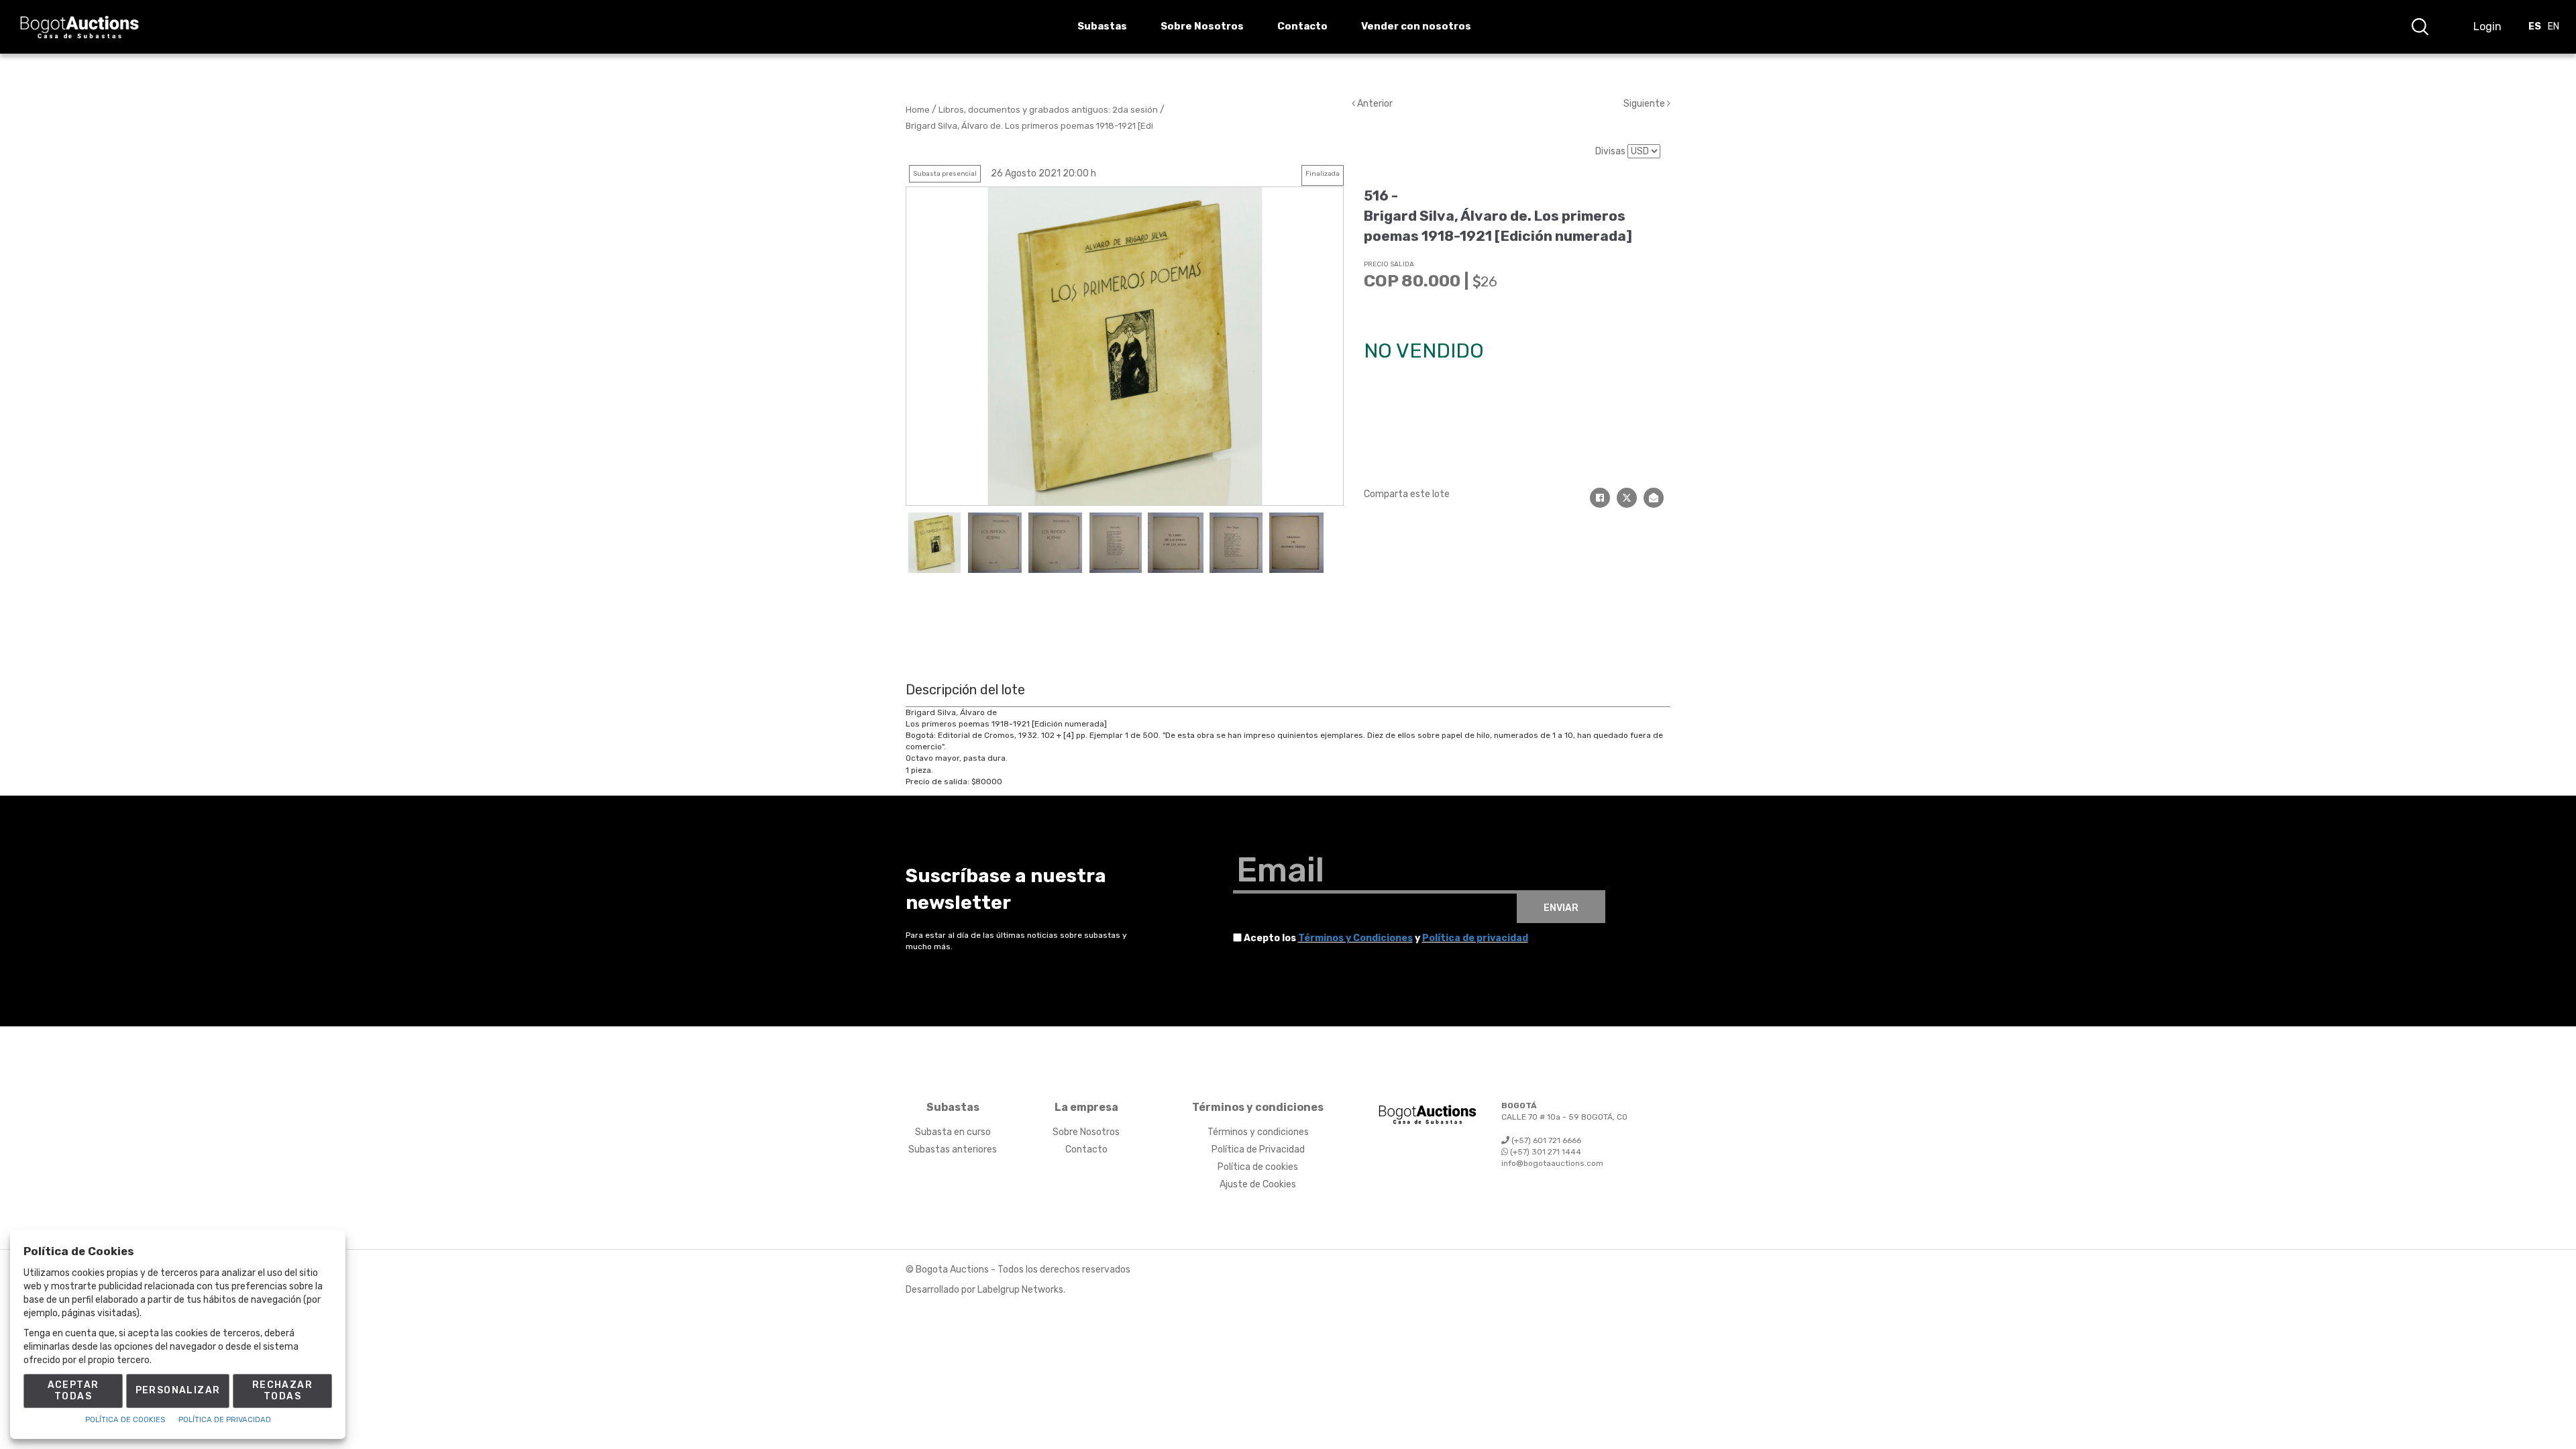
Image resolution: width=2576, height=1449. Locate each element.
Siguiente (1645, 104)
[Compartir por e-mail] (1654, 498)
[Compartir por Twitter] (1627, 498)
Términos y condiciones (1258, 1132)
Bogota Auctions (952, 1270)
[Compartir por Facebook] (1600, 498)
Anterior (1374, 104)
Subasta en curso (953, 1132)
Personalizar (178, 1390)
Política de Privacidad (1258, 1149)
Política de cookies (1258, 1167)
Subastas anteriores (953, 1149)
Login (2487, 26)
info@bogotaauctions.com (1552, 1163)
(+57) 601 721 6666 (1545, 1140)
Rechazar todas (282, 1391)
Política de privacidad (1475, 938)
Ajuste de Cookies (1258, 1184)
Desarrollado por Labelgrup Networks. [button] (985, 1290)
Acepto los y (1386, 938)
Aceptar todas (73, 1391)
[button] (2420, 27)
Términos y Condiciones (1355, 938)
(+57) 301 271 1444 (1545, 1152)
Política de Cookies (125, 1420)
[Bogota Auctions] (79, 27)
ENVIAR (1561, 908)
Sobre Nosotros (1086, 1132)
